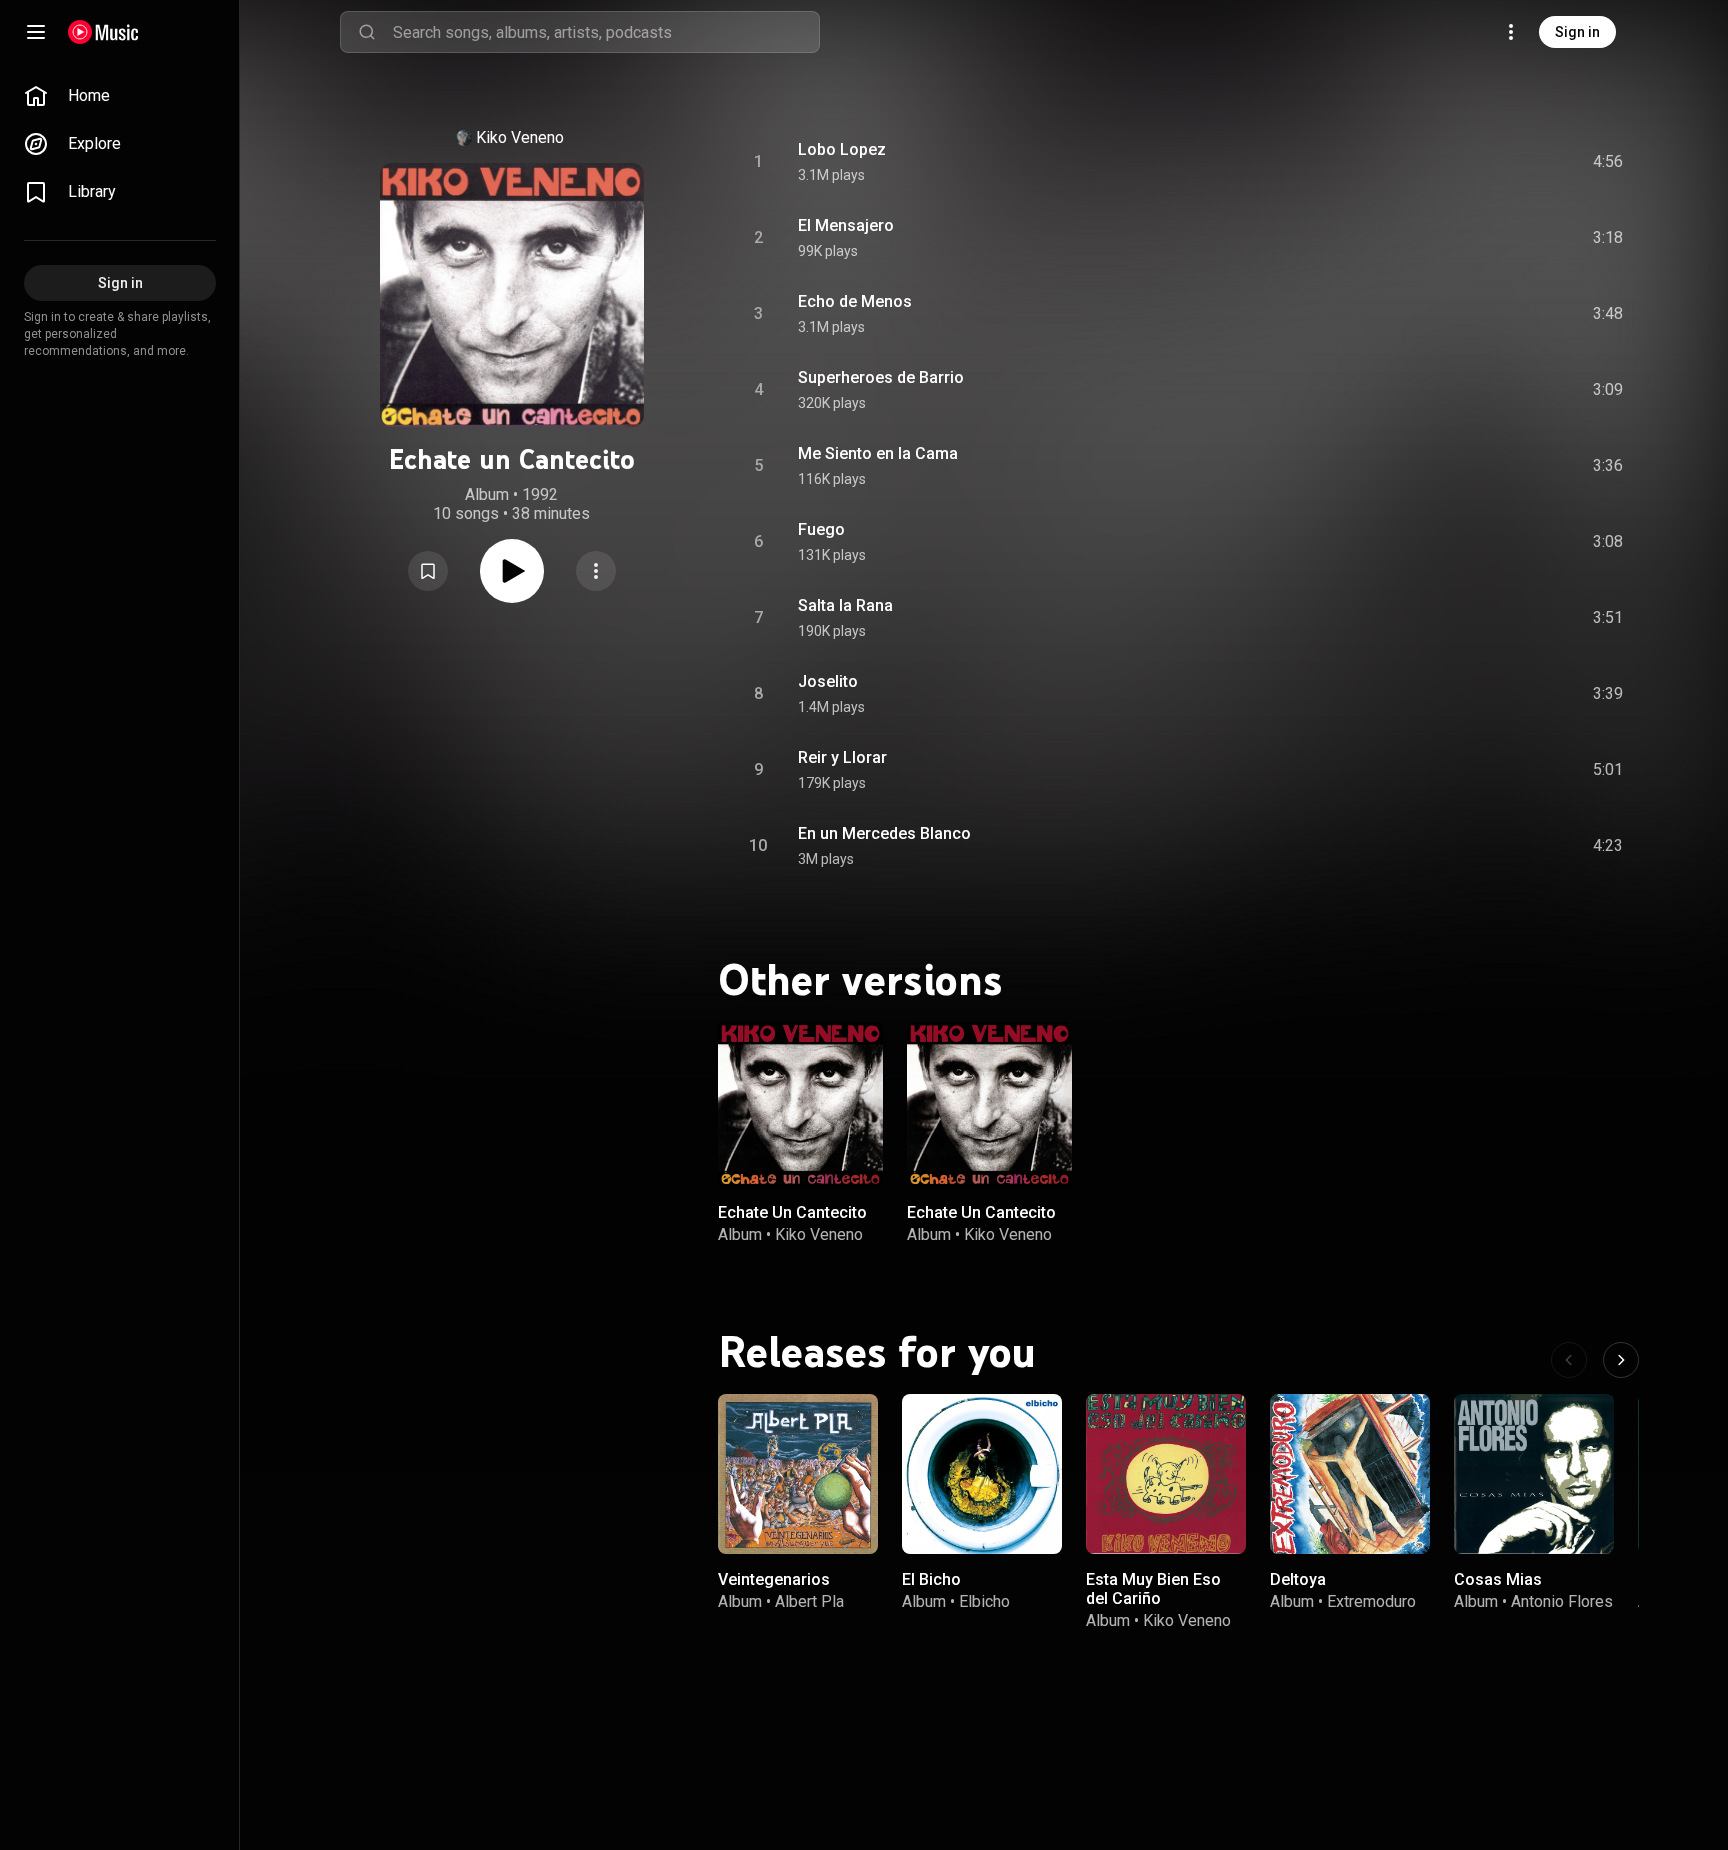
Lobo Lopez (842, 149)
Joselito (828, 681)
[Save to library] (428, 571)
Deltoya (1298, 1579)
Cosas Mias (1498, 1579)
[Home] (103, 32)
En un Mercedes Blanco (884, 833)
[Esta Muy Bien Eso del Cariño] (1166, 1474)
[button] (428, 571)
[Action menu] (596, 571)
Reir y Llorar (842, 757)
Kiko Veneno (520, 137)
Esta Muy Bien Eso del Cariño (1153, 1589)
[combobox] (606, 32)
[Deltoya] (1350, 1474)
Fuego (821, 529)
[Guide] (36, 32)
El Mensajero (846, 225)
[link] (120, 96)
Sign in (1577, 32)
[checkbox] (1609, 162)
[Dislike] (1495, 162)
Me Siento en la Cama (878, 453)
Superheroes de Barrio (881, 377)
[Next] (1621, 1360)
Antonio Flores (1562, 1602)
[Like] (1457, 162)
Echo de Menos (855, 301)
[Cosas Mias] (1534, 1474)
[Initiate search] (367, 32)
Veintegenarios (774, 1579)
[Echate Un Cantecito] (800, 1104)
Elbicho (984, 1602)
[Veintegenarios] (798, 1474)
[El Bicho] (982, 1474)
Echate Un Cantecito (792, 1212)
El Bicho (931, 1579)
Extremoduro (1371, 1602)
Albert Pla (809, 1602)
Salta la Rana (845, 605)
